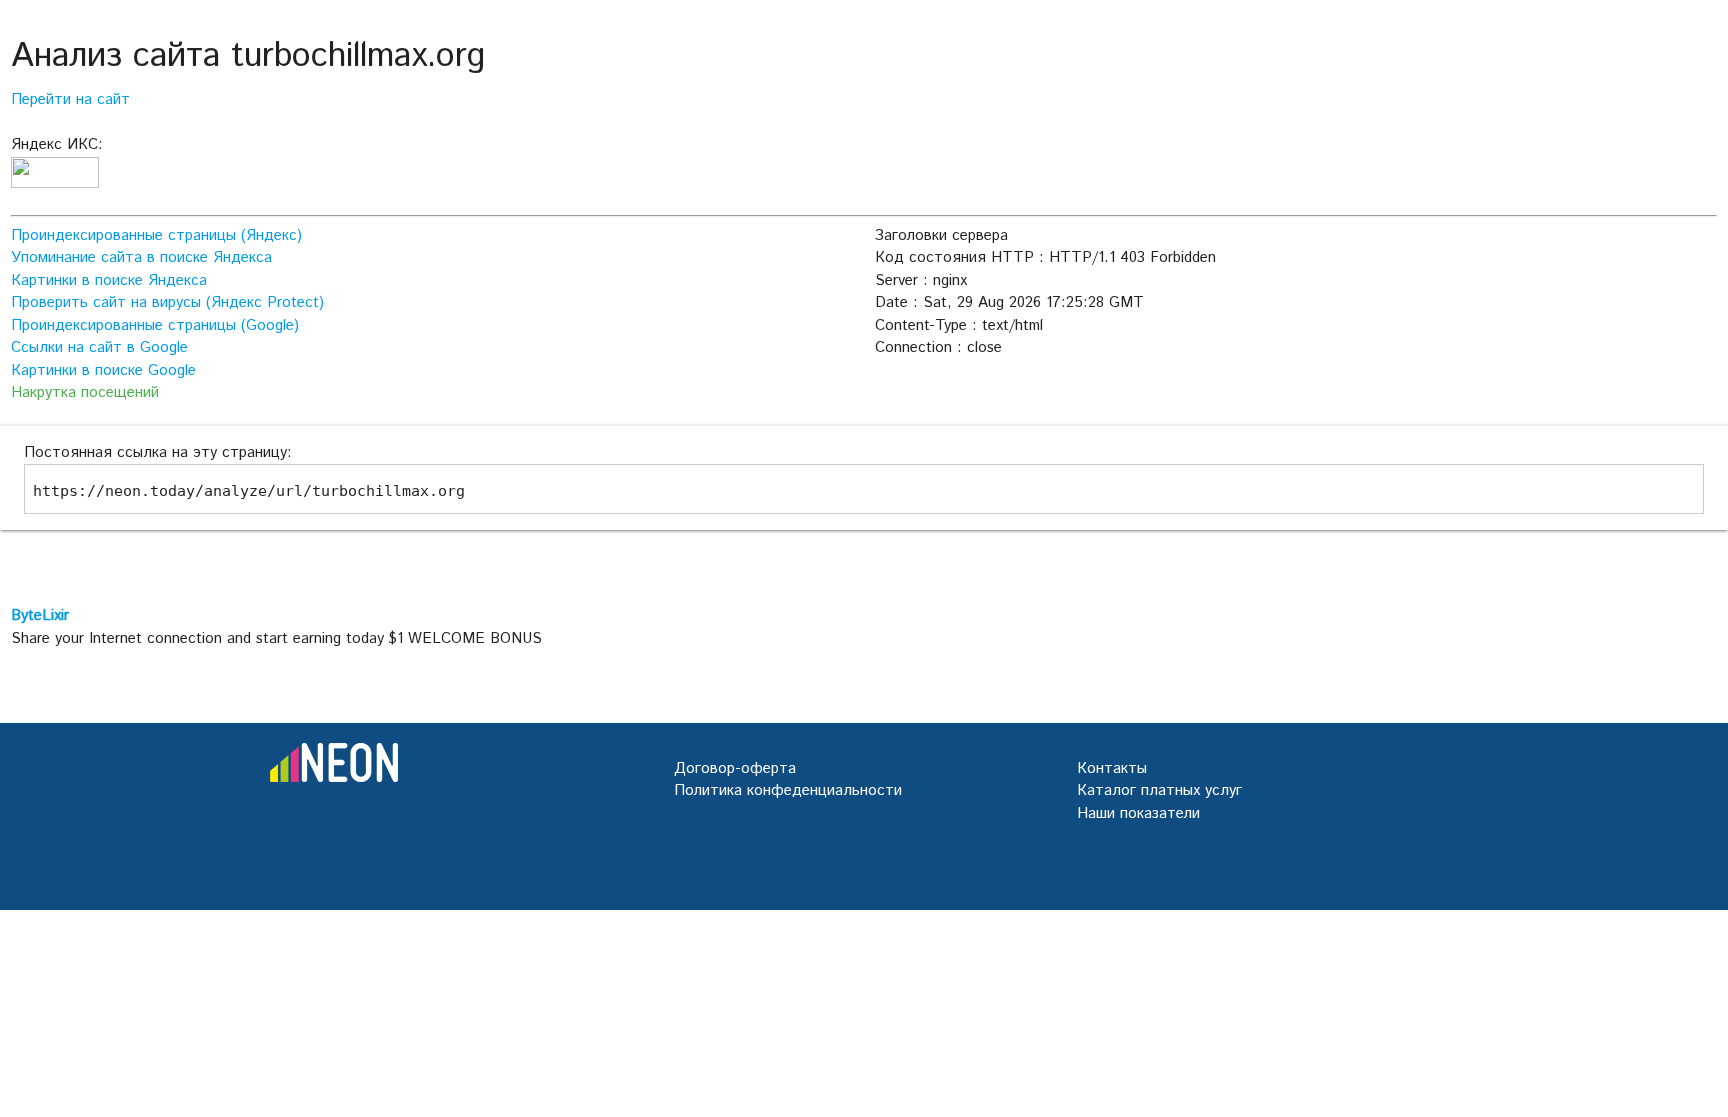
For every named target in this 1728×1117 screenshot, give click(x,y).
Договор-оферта (735, 768)
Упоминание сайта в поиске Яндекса (141, 257)
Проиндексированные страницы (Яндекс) (156, 235)
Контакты (1112, 768)
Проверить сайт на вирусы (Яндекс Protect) (167, 302)
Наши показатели (1138, 813)
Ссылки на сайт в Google (99, 347)
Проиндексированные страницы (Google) (155, 325)
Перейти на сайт (70, 99)
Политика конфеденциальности (788, 790)
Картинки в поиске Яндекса (109, 280)
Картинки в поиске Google (103, 370)
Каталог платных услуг (1159, 790)
